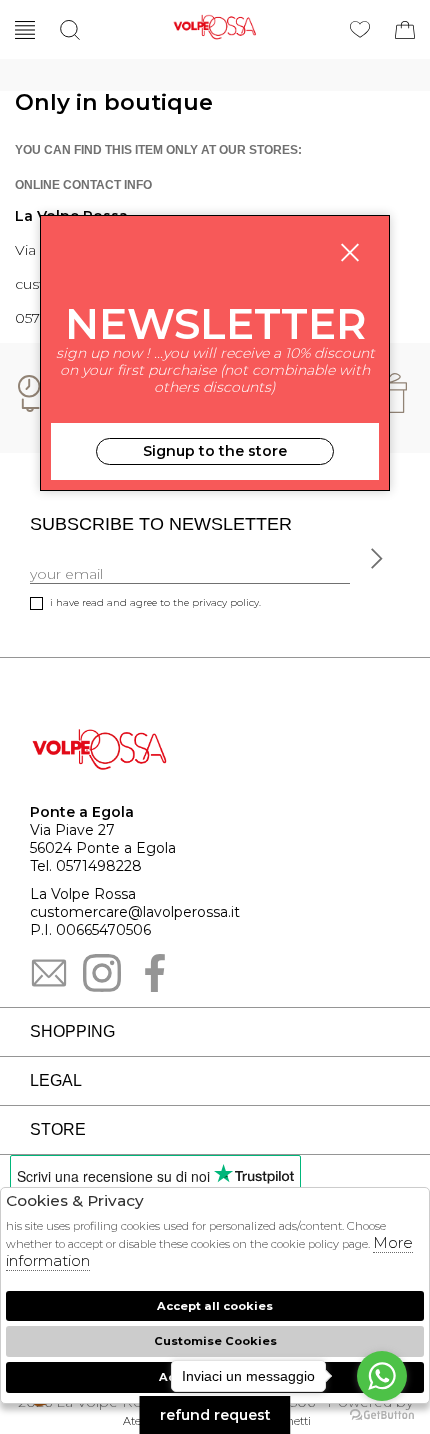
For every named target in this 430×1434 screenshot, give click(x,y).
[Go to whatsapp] (382, 1376)
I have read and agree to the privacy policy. (155, 602)
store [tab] (58, 1129)
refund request (215, 1415)
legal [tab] (56, 1080)
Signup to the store (215, 451)
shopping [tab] (72, 1031)
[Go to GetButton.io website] (382, 1414)
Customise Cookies (215, 1341)
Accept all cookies (215, 1306)
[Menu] (25, 30)
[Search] (70, 30)
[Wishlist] (360, 30)
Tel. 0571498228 (86, 866)
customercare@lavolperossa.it (135, 912)
